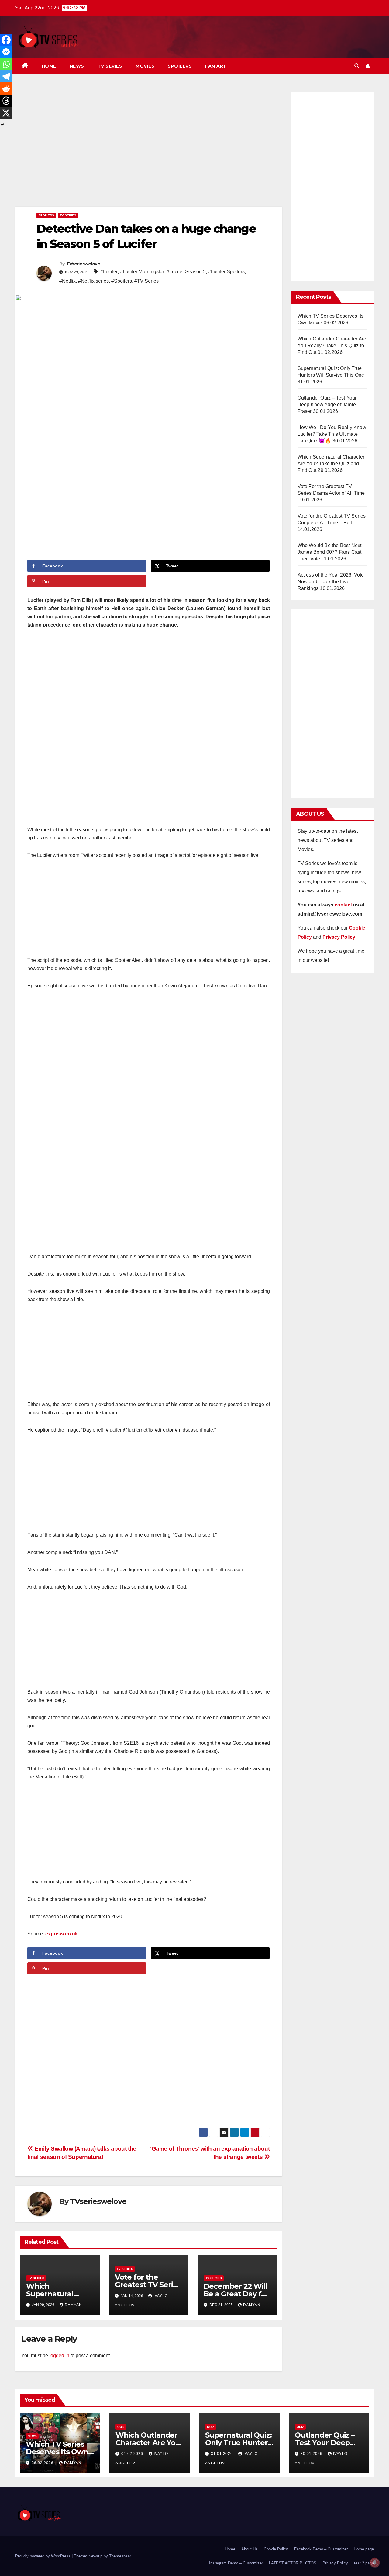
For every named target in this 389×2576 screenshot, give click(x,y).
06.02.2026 (43, 2463)
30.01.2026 (312, 2454)
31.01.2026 (222, 2454)
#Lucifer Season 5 (186, 272)
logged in (59, 2356)
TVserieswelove (83, 264)
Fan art (216, 66)
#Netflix (67, 281)
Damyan (73, 2305)
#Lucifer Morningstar (142, 272)
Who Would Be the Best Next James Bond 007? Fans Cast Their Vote (330, 552)
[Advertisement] (149, 148)
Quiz (121, 2427)
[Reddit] (6, 89)
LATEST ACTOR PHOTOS (293, 2563)
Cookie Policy (276, 2549)
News (77, 66)
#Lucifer (109, 272)
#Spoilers (122, 281)
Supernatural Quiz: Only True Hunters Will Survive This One (238, 2446)
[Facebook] (6, 40)
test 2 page (364, 2563)
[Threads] (6, 101)
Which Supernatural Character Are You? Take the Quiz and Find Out (331, 464)
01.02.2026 (133, 2454)
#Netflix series (93, 281)
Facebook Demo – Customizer (321, 2549)
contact (343, 905)
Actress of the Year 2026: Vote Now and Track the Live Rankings (331, 582)
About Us (250, 2549)
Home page (364, 2549)
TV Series (110, 66)
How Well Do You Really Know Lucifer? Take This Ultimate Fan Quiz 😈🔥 (332, 434)
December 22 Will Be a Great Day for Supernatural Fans (236, 2294)
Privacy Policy (335, 2563)
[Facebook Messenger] (6, 52)
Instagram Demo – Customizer (236, 2563)
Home (49, 66)
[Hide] (2, 125)
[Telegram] (6, 76)
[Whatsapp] (6, 64)
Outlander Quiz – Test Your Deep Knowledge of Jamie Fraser (327, 405)
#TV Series (146, 281)
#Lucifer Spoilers (226, 272)
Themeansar (120, 2556)
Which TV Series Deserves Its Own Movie (57, 2452)
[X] (6, 113)
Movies (145, 66)
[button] (357, 66)
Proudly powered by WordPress (43, 2556)
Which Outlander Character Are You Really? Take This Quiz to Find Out (332, 346)
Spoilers (180, 66)
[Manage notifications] (375, 2563)
